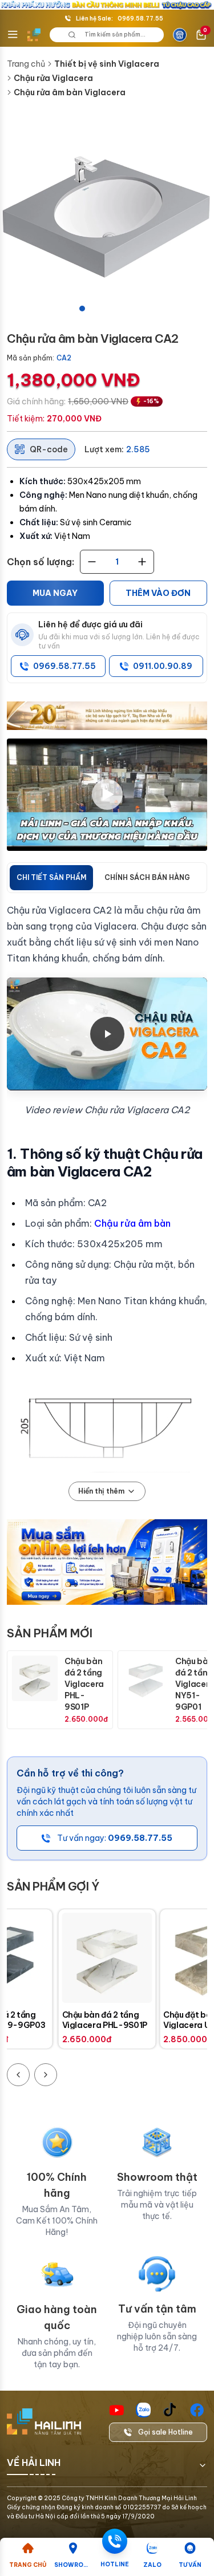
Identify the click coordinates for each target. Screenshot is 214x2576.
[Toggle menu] (13, 35)
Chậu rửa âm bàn (132, 1223)
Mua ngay (55, 593)
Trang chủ (26, 64)
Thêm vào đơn (158, 593)
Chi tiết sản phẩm (51, 877)
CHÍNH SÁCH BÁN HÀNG (147, 877)
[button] (107, 215)
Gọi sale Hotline (165, 2432)
